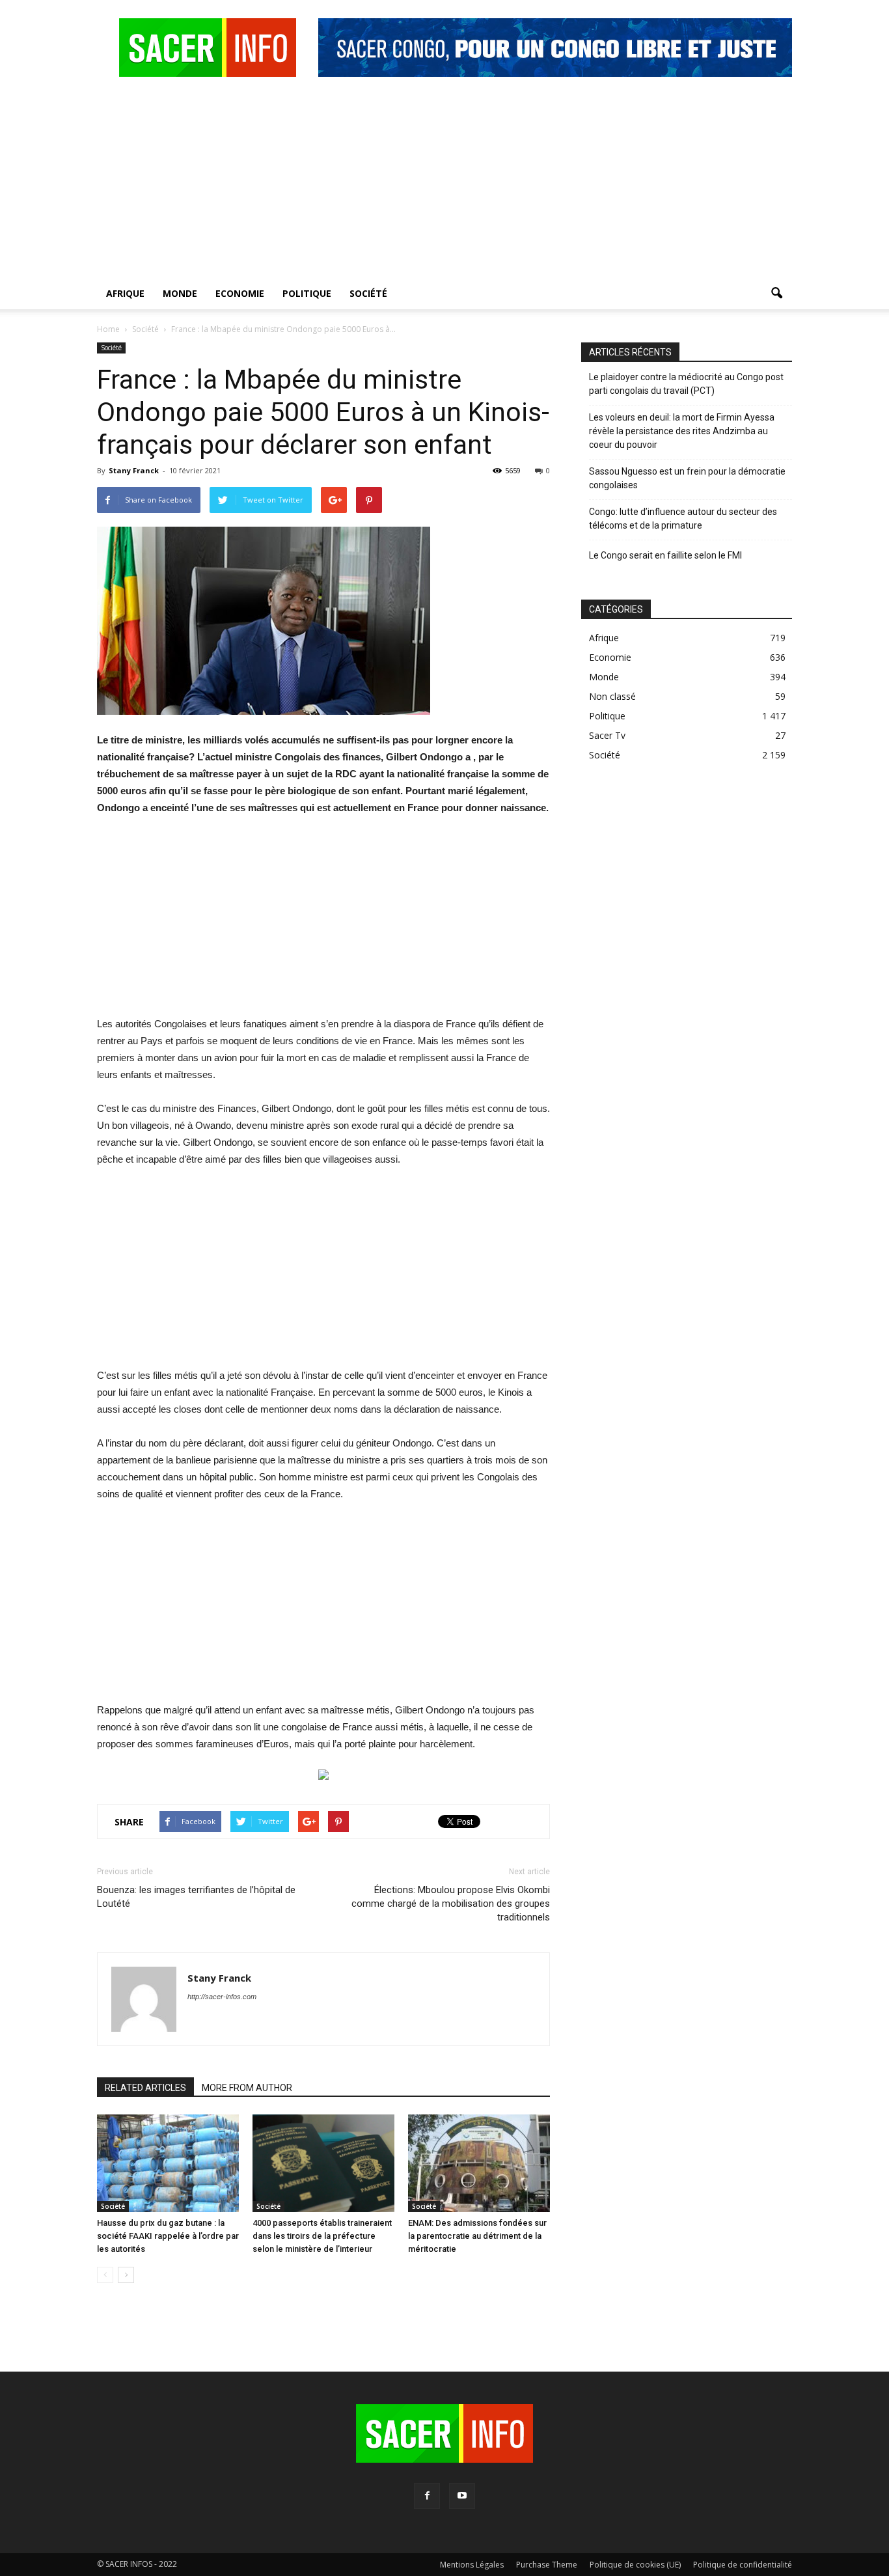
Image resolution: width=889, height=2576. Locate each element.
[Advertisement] (444, 180)
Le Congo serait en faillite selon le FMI (665, 555)
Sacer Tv (607, 735)
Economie (240, 293)
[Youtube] (462, 2496)
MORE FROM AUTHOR (247, 2088)
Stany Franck (134, 470)
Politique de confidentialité (743, 2565)
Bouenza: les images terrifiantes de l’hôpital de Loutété (196, 1897)
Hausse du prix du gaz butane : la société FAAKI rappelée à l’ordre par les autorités (168, 2236)
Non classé (612, 696)
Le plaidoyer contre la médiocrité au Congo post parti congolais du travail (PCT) (686, 384)
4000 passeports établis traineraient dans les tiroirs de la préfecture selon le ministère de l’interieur (322, 2236)
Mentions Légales (472, 2565)
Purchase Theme (547, 2565)
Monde (180, 293)
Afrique (125, 293)
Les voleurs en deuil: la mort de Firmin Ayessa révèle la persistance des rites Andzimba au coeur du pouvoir (682, 431)
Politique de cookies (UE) (635, 2565)
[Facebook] (427, 2496)
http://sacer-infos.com (222, 1997)
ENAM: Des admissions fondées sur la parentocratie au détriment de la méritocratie (477, 2236)
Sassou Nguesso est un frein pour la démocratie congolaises (687, 478)
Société (368, 293)
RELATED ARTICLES (145, 2088)
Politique (307, 293)
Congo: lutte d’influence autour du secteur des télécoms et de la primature (683, 519)
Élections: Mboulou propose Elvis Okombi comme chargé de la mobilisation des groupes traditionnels (451, 1904)
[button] (776, 294)
